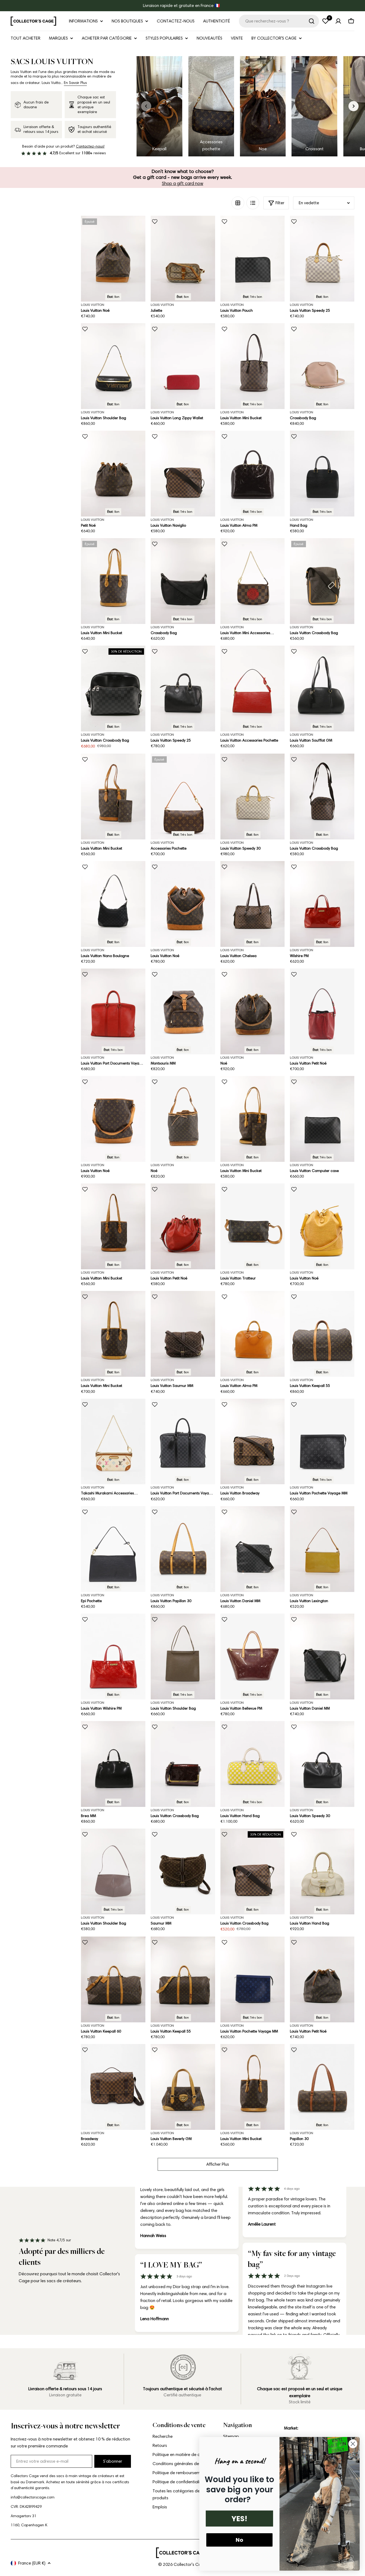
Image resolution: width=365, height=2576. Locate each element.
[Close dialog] (353, 2444)
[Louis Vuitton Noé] (113, 259)
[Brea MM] (113, 1764)
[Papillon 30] (322, 2087)
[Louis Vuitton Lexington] (322, 1549)
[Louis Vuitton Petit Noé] (322, 1011)
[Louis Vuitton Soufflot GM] (322, 689)
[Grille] (238, 203)
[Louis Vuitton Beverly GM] (183, 2087)
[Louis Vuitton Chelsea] (253, 904)
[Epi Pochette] (113, 1549)
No (239, 2540)
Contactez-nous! (90, 146)
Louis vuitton (162, 305)
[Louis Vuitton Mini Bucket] (253, 366)
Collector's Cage (190, 2564)
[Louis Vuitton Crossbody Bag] (322, 581)
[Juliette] (183, 259)
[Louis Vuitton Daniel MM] (253, 1549)
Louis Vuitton (93, 305)
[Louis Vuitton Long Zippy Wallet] (183, 366)
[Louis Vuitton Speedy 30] (253, 797)
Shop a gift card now (183, 183)
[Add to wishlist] (155, 222)
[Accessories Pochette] (183, 797)
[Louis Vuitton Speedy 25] (322, 259)
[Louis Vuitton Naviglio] (183, 474)
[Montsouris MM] (183, 1011)
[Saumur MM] (183, 1871)
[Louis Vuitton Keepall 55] (322, 1334)
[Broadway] (113, 2087)
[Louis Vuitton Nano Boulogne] (113, 904)
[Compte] (338, 21)
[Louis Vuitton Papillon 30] (183, 1549)
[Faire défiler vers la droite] (354, 106)
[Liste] (253, 203)
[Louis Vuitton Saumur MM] (183, 1334)
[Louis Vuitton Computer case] (322, 1119)
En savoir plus (75, 83)
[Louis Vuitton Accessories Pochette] (253, 689)
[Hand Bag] (322, 474)
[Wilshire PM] (322, 904)
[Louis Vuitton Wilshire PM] (113, 1657)
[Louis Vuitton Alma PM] (253, 474)
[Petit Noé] (113, 474)
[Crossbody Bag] (322, 366)
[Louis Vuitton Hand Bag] (253, 1764)
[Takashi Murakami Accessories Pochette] (113, 1442)
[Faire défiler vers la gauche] (146, 106)
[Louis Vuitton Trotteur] (253, 1226)
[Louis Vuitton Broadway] (253, 1442)
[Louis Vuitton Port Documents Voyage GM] (113, 1011)
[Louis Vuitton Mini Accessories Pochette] (253, 581)
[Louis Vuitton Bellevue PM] (253, 1657)
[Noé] (253, 1011)
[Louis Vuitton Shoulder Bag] (113, 366)
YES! (239, 2519)
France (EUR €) (32, 2563)
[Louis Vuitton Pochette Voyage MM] (322, 1442)
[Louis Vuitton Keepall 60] (113, 1979)
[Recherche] (312, 21)
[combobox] (279, 21)
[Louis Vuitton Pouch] (253, 259)
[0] (325, 21)
